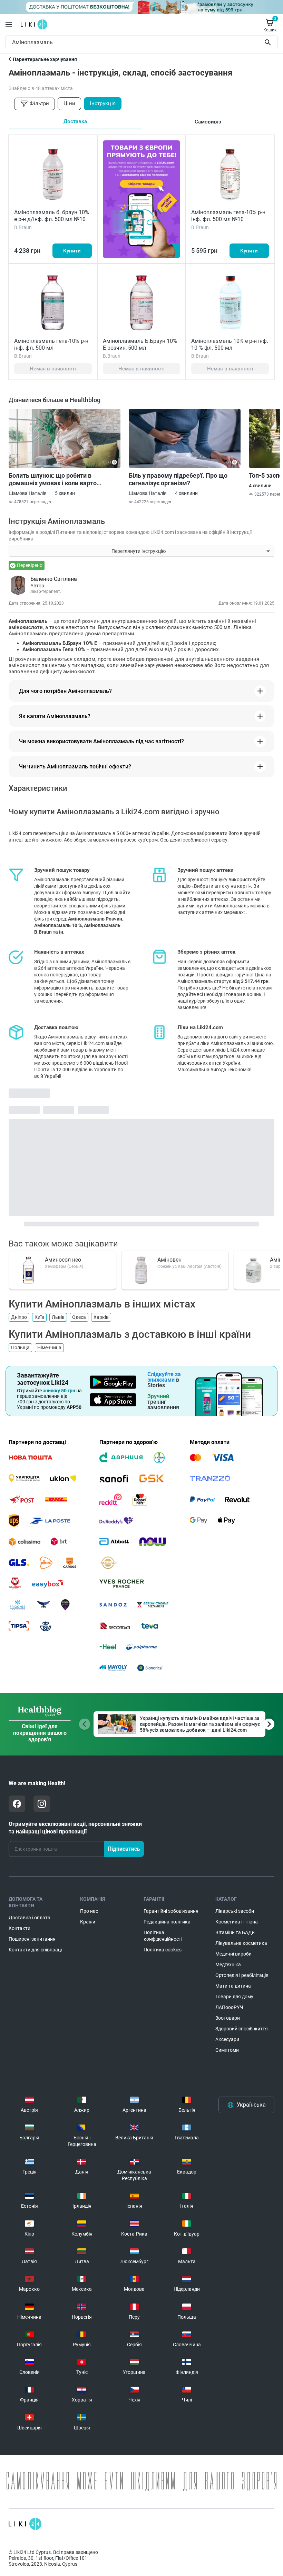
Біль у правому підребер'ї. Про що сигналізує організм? (178, 479)
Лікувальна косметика (241, 1943)
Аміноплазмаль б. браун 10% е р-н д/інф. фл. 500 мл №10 (52, 216)
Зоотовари (228, 2018)
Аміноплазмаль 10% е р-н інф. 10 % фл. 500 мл (230, 344)
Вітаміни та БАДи (235, 1932)
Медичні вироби (233, 1954)
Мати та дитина (233, 1986)
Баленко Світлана (54, 579)
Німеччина (49, 1347)
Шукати (269, 42)
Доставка (75, 121)
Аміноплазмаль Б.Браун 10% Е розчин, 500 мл (140, 344)
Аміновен (169, 1260)
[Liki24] (25, 2524)
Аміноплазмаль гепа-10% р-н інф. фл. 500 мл (51, 344)
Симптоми (227, 2050)
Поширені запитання (32, 1939)
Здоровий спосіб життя (242, 2029)
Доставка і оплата (30, 1918)
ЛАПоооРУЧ (229, 2007)
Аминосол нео (63, 1260)
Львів (58, 1317)
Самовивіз (208, 122)
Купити (72, 251)
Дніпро (19, 1317)
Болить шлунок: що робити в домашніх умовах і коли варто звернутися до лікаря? (53, 479)
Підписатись (124, 1849)
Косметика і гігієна (237, 1922)
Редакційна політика (167, 1922)
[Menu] (9, 24)
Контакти (19, 1928)
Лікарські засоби (235, 1911)
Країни (88, 1922)
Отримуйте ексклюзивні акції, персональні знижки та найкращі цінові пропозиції (75, 1828)
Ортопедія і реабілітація (242, 1975)
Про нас (89, 1911)
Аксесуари (227, 2039)
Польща (20, 1347)
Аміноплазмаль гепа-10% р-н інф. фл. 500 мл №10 (228, 216)
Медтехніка (228, 1965)
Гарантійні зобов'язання (171, 1911)
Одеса (79, 1317)
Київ (39, 1317)
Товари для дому (234, 1997)
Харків (101, 1317)
